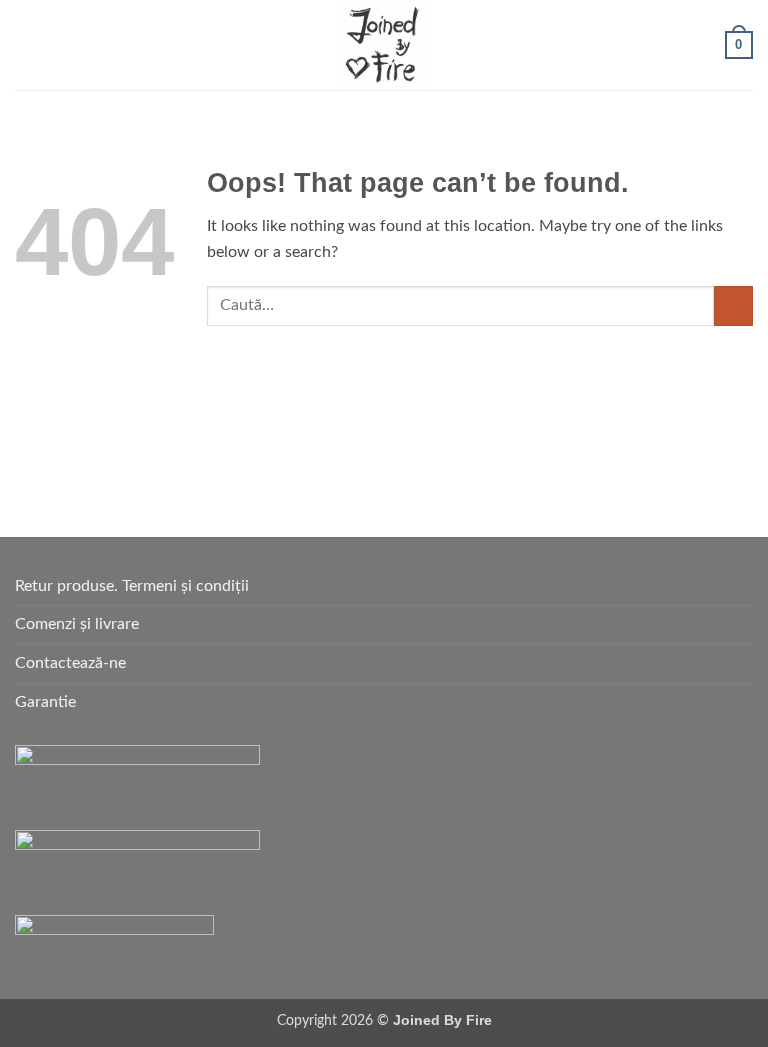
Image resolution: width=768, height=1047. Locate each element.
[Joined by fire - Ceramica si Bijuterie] (384, 45)
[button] (27, 44)
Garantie (45, 702)
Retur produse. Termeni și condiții (132, 586)
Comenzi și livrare (77, 624)
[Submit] (733, 305)
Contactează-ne (70, 663)
